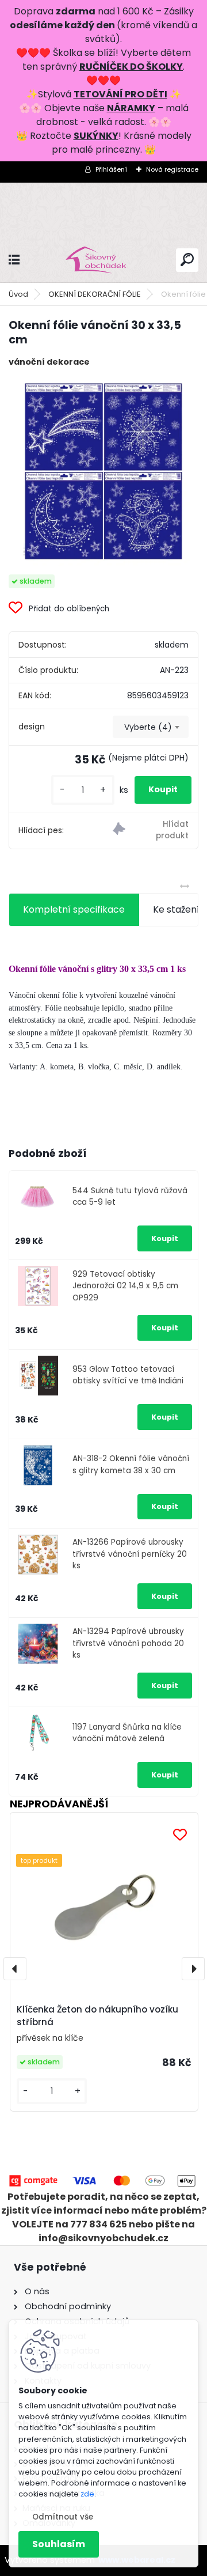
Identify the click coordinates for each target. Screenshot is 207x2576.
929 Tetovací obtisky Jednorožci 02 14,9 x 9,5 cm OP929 (125, 1286)
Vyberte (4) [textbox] (148, 727)
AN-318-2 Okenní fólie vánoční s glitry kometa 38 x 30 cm (131, 1464)
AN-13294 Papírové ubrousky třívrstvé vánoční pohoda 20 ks (128, 1643)
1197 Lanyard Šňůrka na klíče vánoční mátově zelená (127, 1733)
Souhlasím (59, 2544)
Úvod (18, 294)
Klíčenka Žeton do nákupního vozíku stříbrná (97, 2016)
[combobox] (151, 727)
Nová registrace (172, 169)
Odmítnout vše (63, 2517)
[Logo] (103, 260)
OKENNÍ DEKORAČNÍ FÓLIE (95, 294)
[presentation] (15, 1969)
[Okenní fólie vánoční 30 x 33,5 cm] (103, 471)
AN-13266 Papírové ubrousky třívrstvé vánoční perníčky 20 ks (130, 1554)
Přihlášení (111, 169)
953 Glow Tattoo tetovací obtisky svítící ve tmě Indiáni (128, 1375)
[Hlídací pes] (151, 831)
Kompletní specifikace (74, 909)
